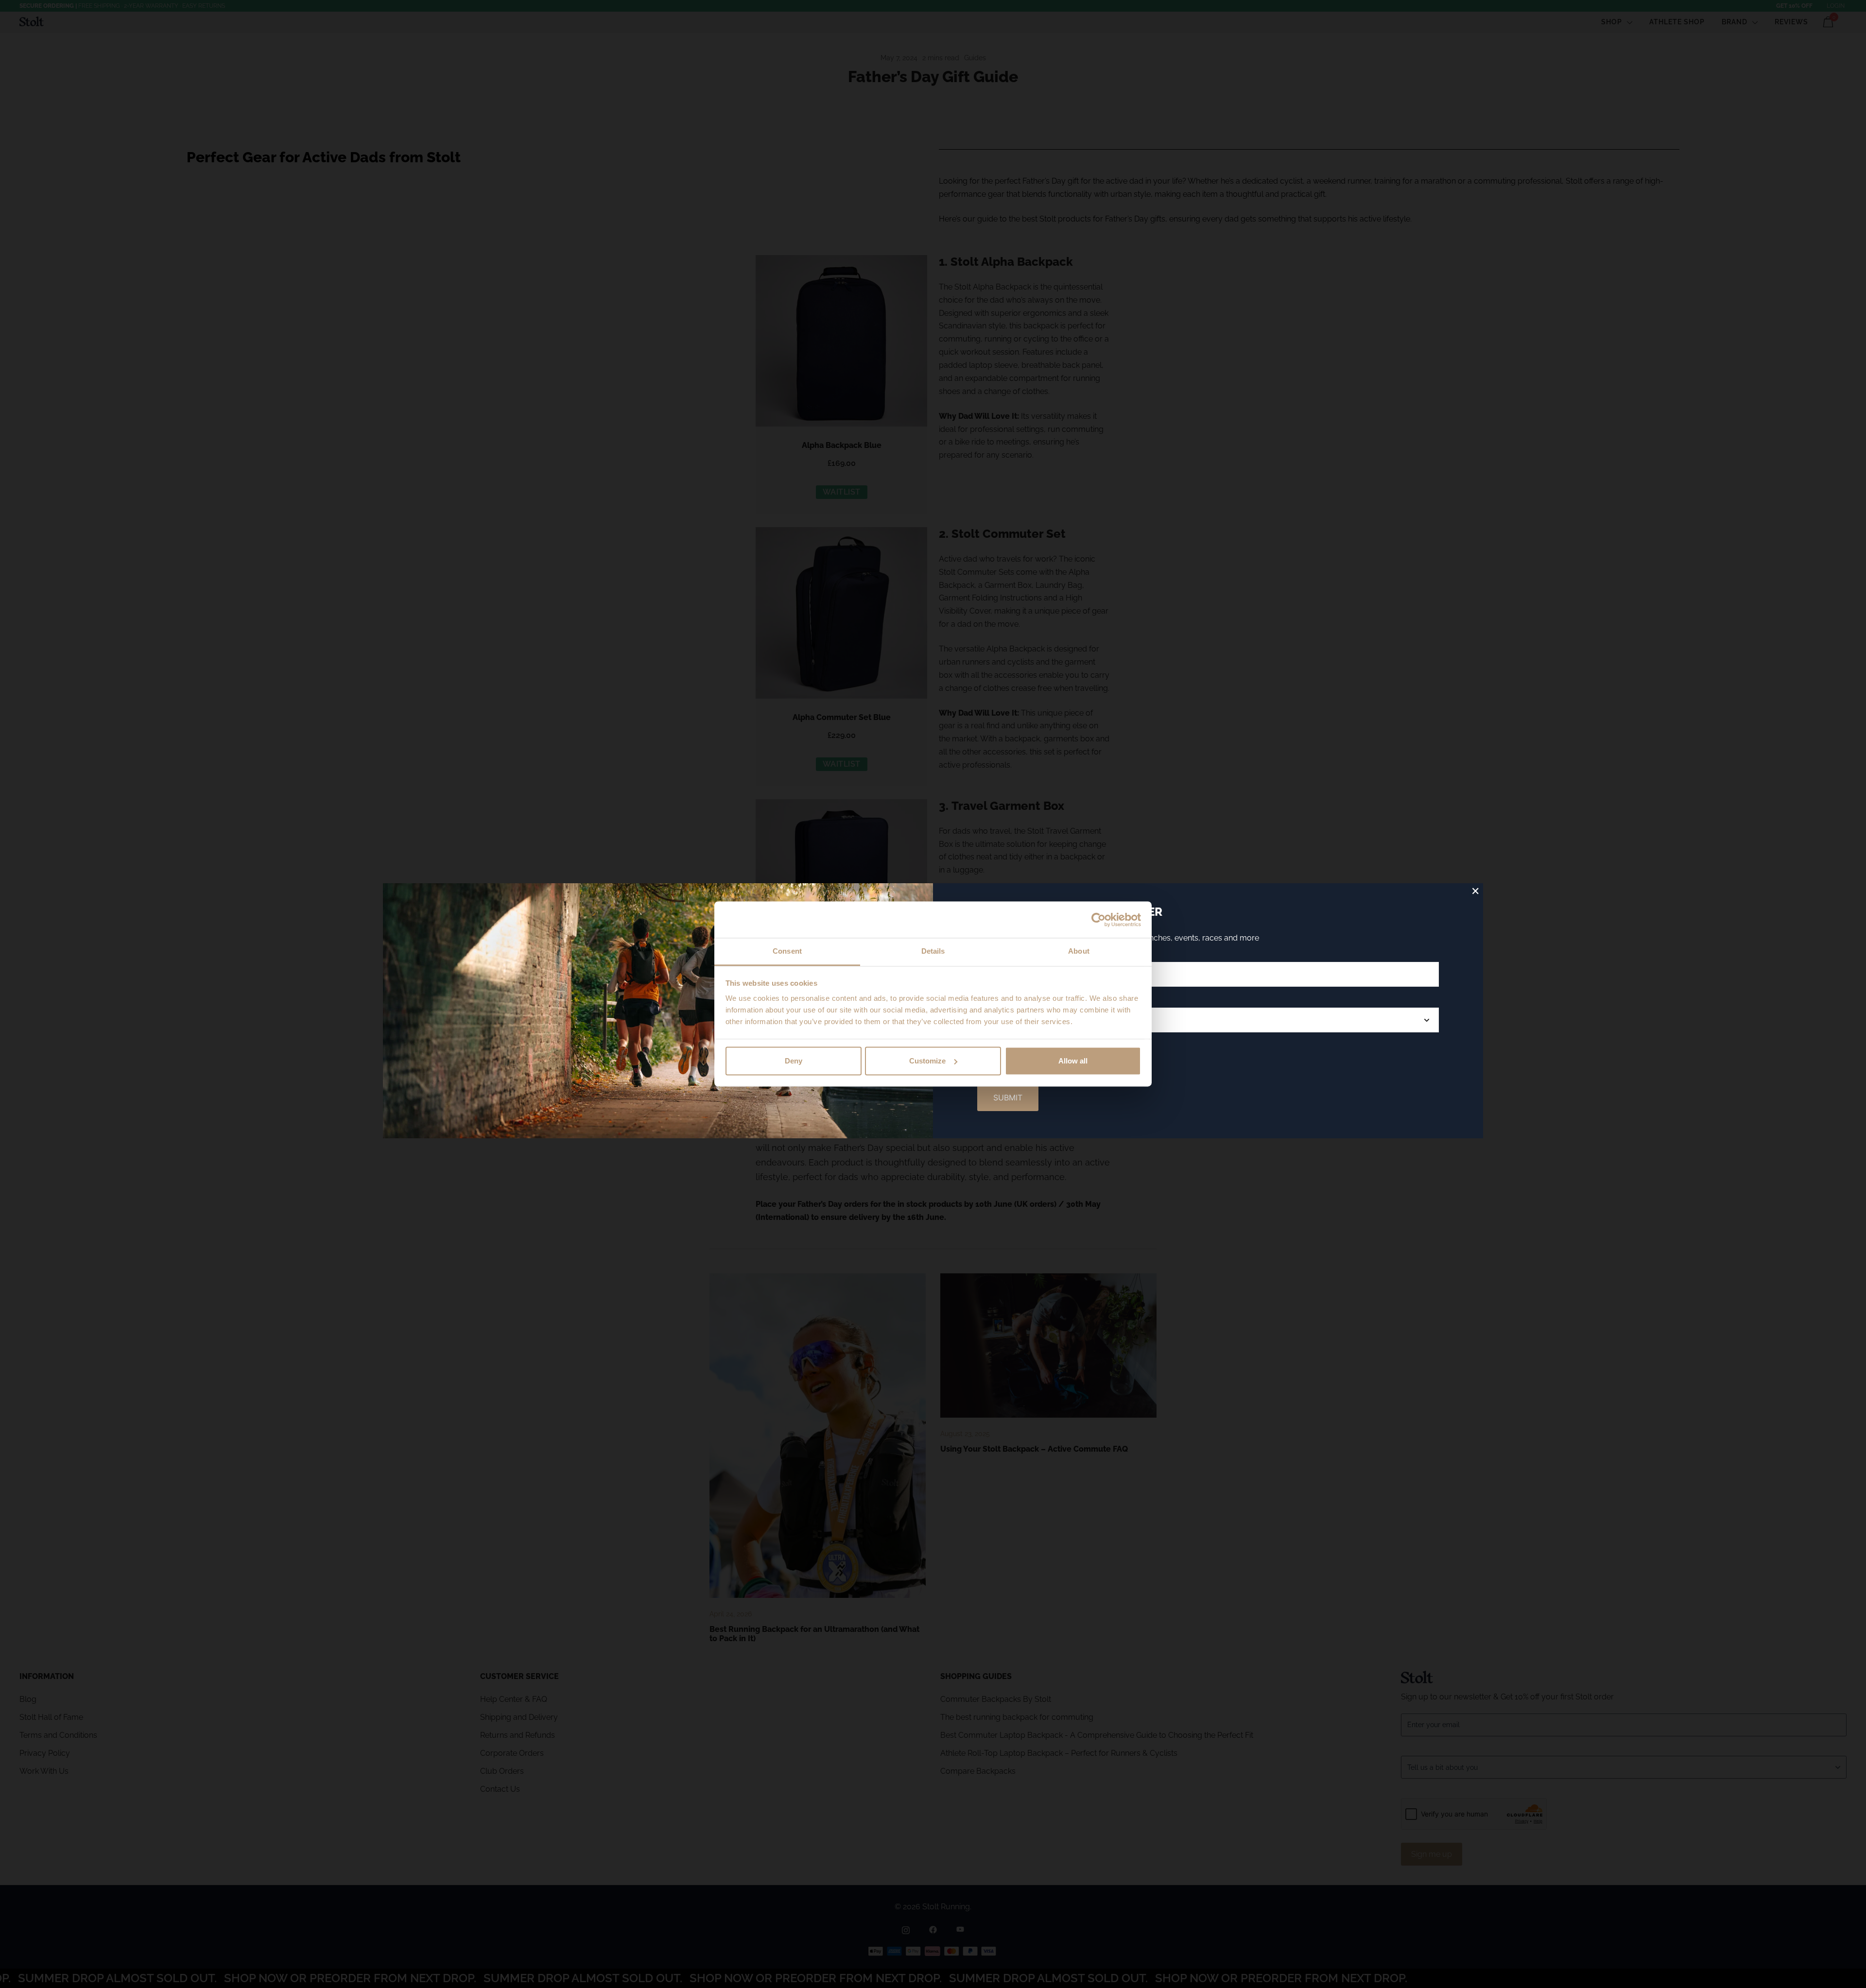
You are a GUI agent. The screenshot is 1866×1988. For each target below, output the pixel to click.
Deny (794, 1061)
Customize (927, 1061)
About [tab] (1079, 951)
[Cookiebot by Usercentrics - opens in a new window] (1098, 920)
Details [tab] (933, 951)
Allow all (1073, 1061)
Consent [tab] (787, 951)
